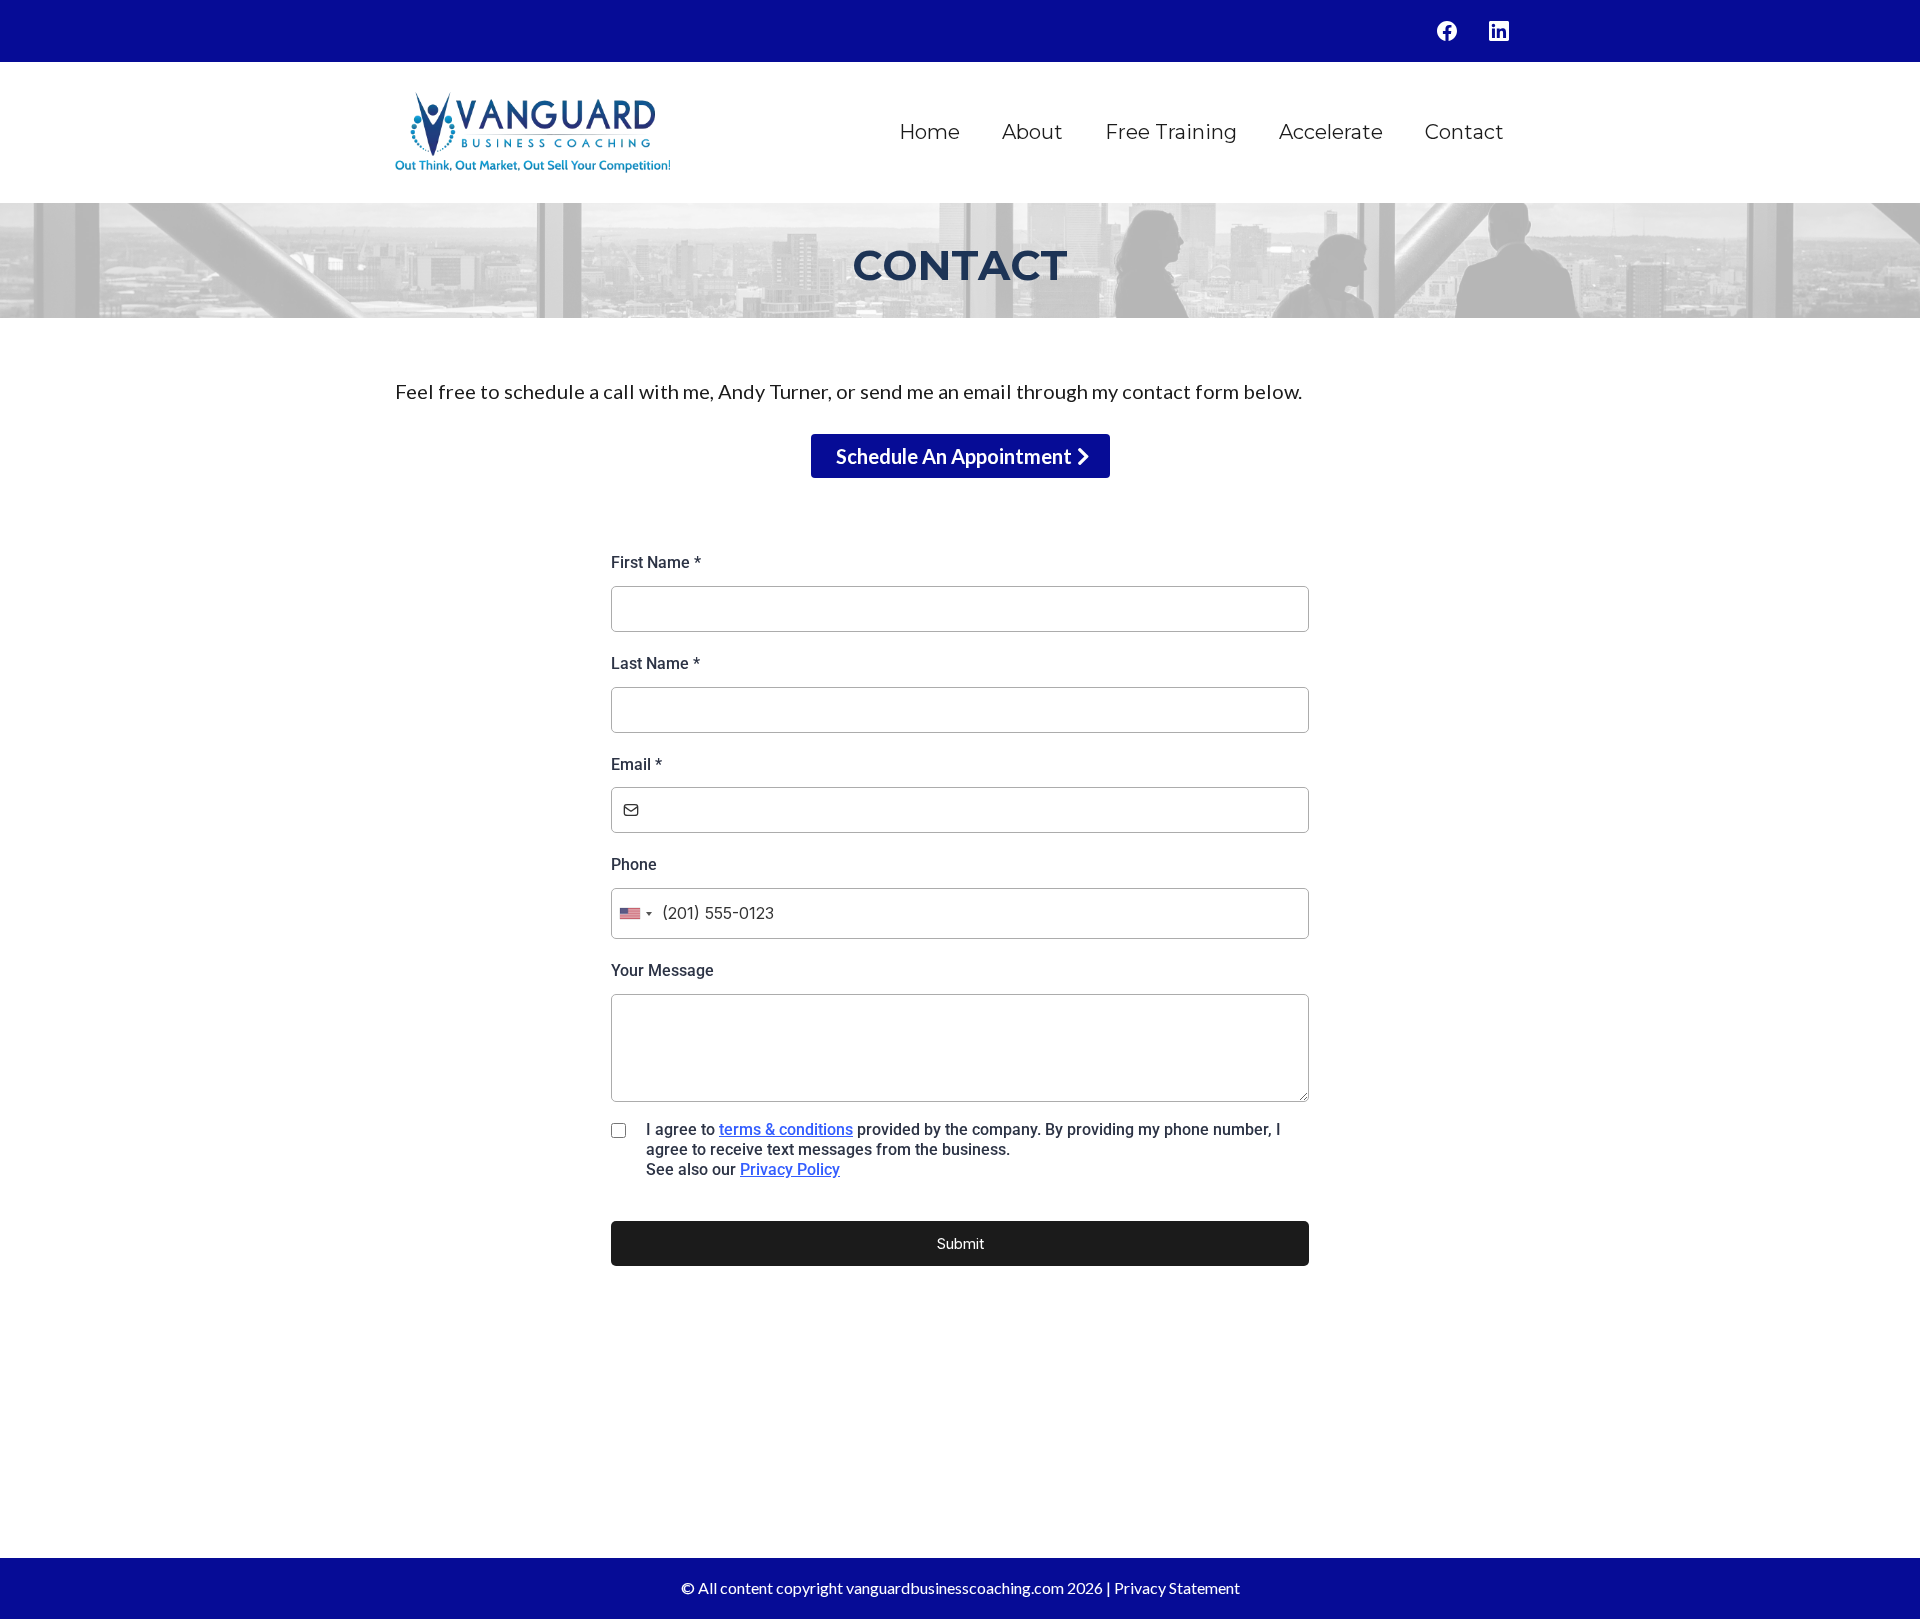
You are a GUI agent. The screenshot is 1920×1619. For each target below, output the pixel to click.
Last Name (655, 663)
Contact (1464, 132)
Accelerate (1331, 132)
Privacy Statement (1177, 1587)
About (1032, 132)
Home (929, 132)
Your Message (662, 970)
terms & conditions (786, 1129)
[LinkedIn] (1499, 31)
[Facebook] (1447, 31)
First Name (656, 562)
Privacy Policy (790, 1169)
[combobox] (635, 913)
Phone (634, 864)
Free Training (1171, 132)
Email (636, 764)
